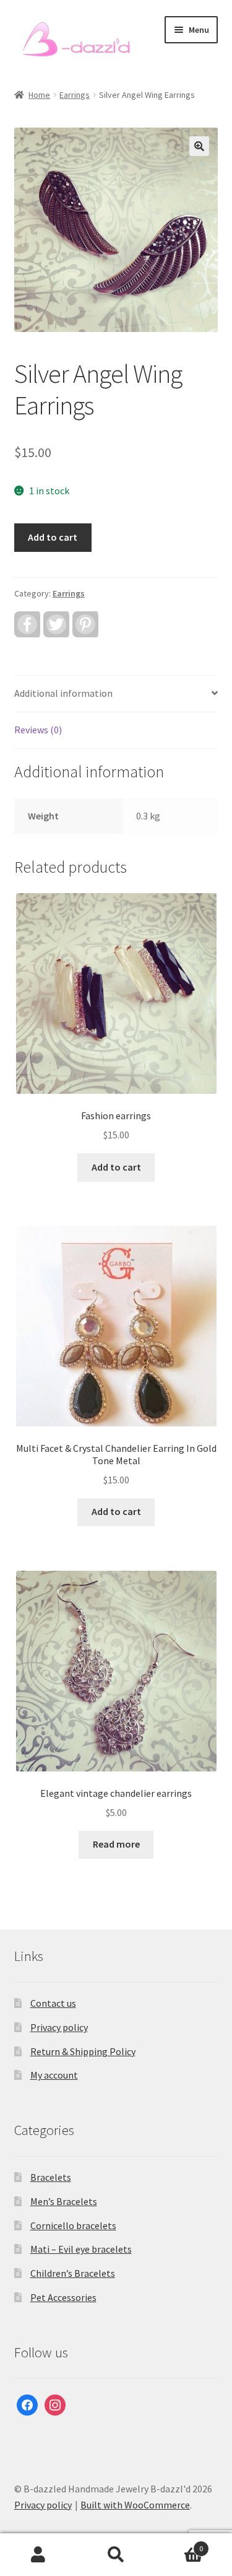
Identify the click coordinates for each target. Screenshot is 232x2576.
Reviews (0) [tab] (38, 730)
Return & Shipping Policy (83, 2051)
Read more (116, 1844)
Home (39, 95)
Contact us (53, 2003)
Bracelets (51, 2177)
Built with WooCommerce (135, 2505)
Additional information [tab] (63, 693)
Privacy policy (59, 2027)
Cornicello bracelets (73, 2225)
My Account (39, 2555)
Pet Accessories (63, 2297)
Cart (179, 2544)
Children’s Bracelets (73, 2273)
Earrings (75, 95)
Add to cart (53, 537)
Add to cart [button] (116, 1167)
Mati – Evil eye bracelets (81, 2249)
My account (54, 2075)
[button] (199, 146)
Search (116, 2555)
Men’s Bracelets (64, 2201)
